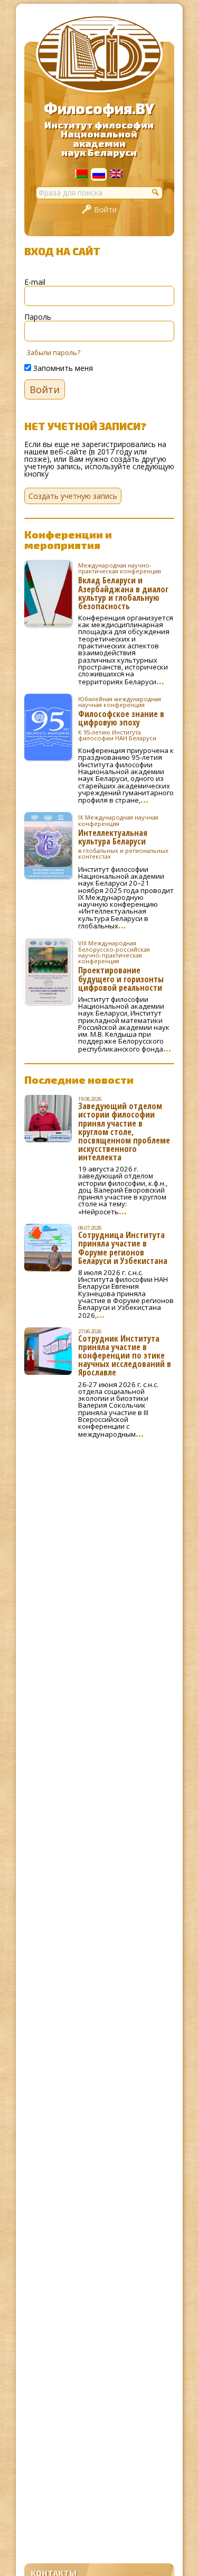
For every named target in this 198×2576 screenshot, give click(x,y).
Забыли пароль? (53, 353)
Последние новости (79, 1080)
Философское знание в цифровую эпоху (121, 718)
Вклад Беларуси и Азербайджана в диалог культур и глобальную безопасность (123, 586)
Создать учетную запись (73, 496)
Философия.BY (99, 108)
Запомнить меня (62, 368)
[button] (156, 192)
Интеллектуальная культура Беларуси (123, 837)
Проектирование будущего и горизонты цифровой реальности (121, 965)
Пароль (38, 317)
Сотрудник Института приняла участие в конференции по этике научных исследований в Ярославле (125, 1355)
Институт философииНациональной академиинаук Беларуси (99, 139)
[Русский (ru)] (99, 176)
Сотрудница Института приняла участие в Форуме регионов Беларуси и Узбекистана (123, 1248)
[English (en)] (116, 175)
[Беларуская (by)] (81, 175)
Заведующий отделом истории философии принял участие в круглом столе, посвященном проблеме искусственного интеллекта (124, 1132)
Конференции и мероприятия (68, 540)
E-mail (35, 282)
